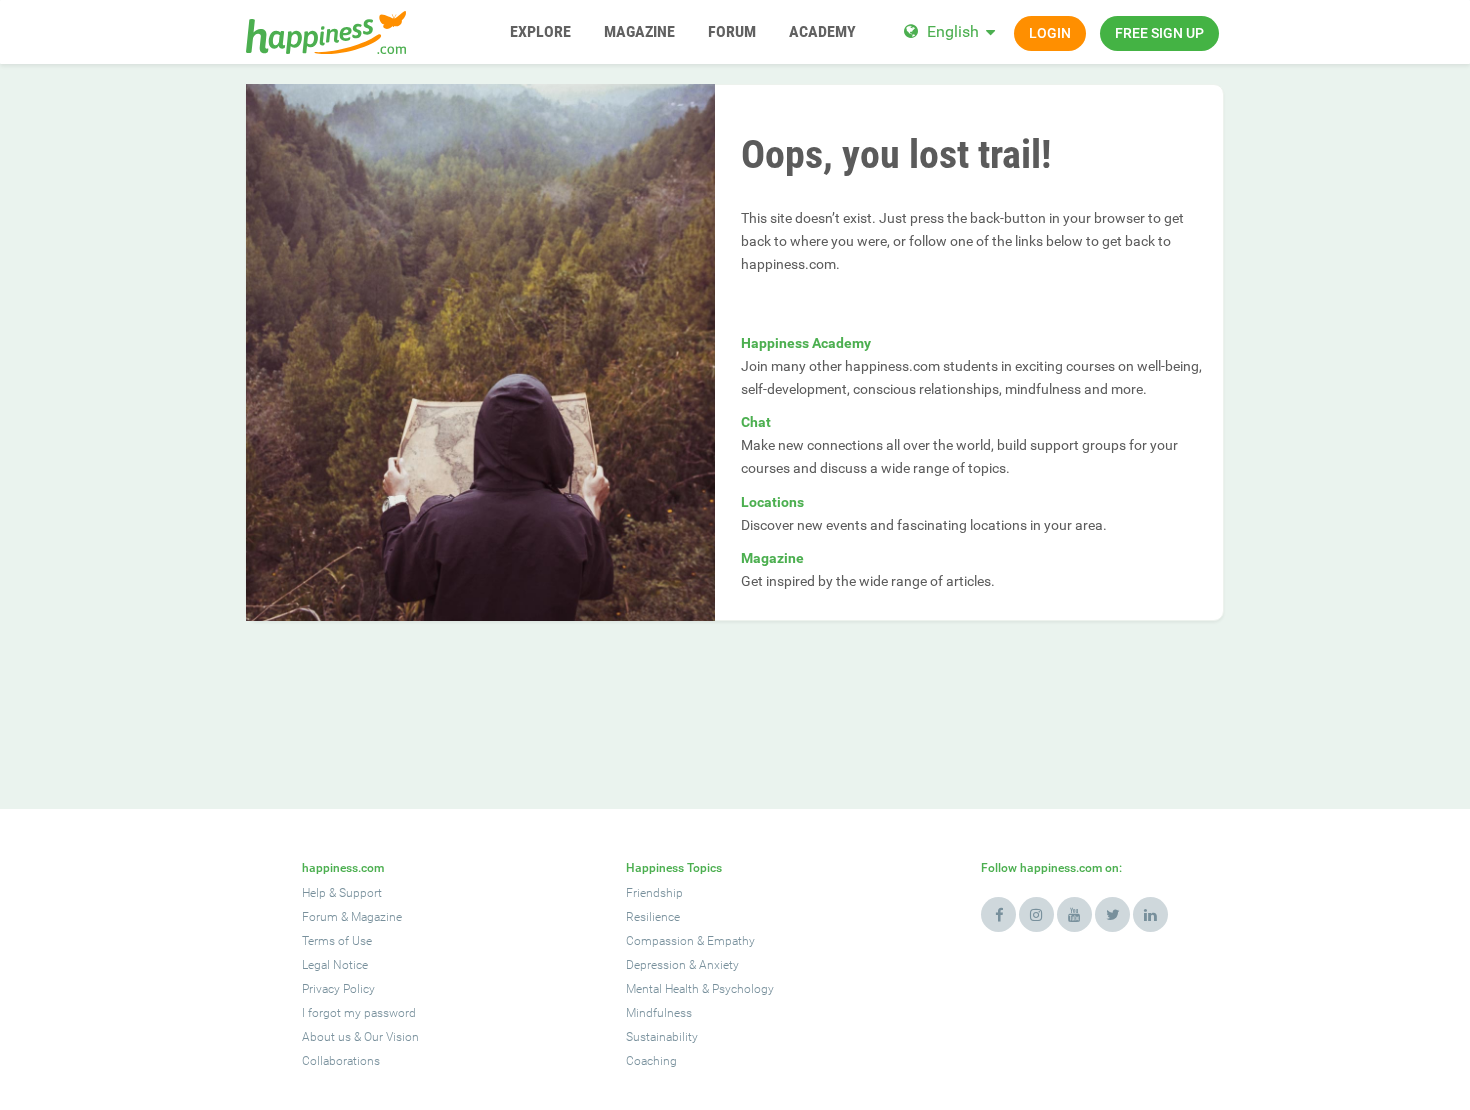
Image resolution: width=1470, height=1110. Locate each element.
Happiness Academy (806, 343)
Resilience (653, 917)
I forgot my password (359, 1013)
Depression (656, 965)
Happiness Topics (674, 868)
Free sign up (1159, 33)
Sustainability (662, 1037)
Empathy (731, 941)
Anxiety (719, 965)
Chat (756, 422)
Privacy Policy (338, 989)
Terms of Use (337, 941)
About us (326, 1037)
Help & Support (342, 893)
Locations (772, 502)
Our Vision (391, 1037)
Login (1050, 33)
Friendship (654, 893)
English (953, 31)
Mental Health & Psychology (700, 989)
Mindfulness (659, 1013)
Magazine (772, 558)
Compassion (660, 941)
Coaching (651, 1061)
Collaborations (341, 1061)
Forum (320, 917)
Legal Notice (335, 965)
